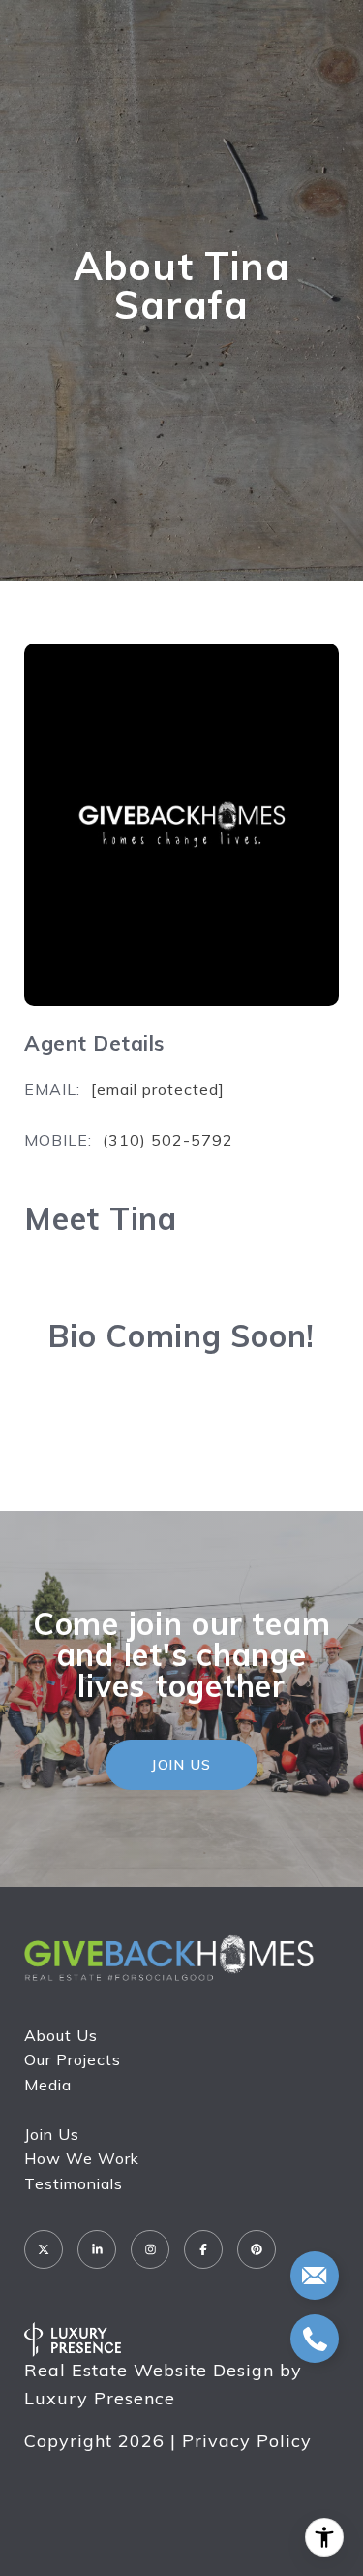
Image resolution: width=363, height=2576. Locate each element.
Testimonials (74, 2183)
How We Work (82, 2158)
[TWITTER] (44, 2249)
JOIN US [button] (181, 1765)
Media (48, 2085)
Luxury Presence (100, 2398)
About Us (61, 2035)
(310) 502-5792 (168, 1140)
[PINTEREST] (257, 2249)
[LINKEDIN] (97, 2249)
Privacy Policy (247, 2441)
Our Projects (73, 2059)
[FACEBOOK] (203, 2249)
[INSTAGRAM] (150, 2249)
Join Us (52, 2134)
